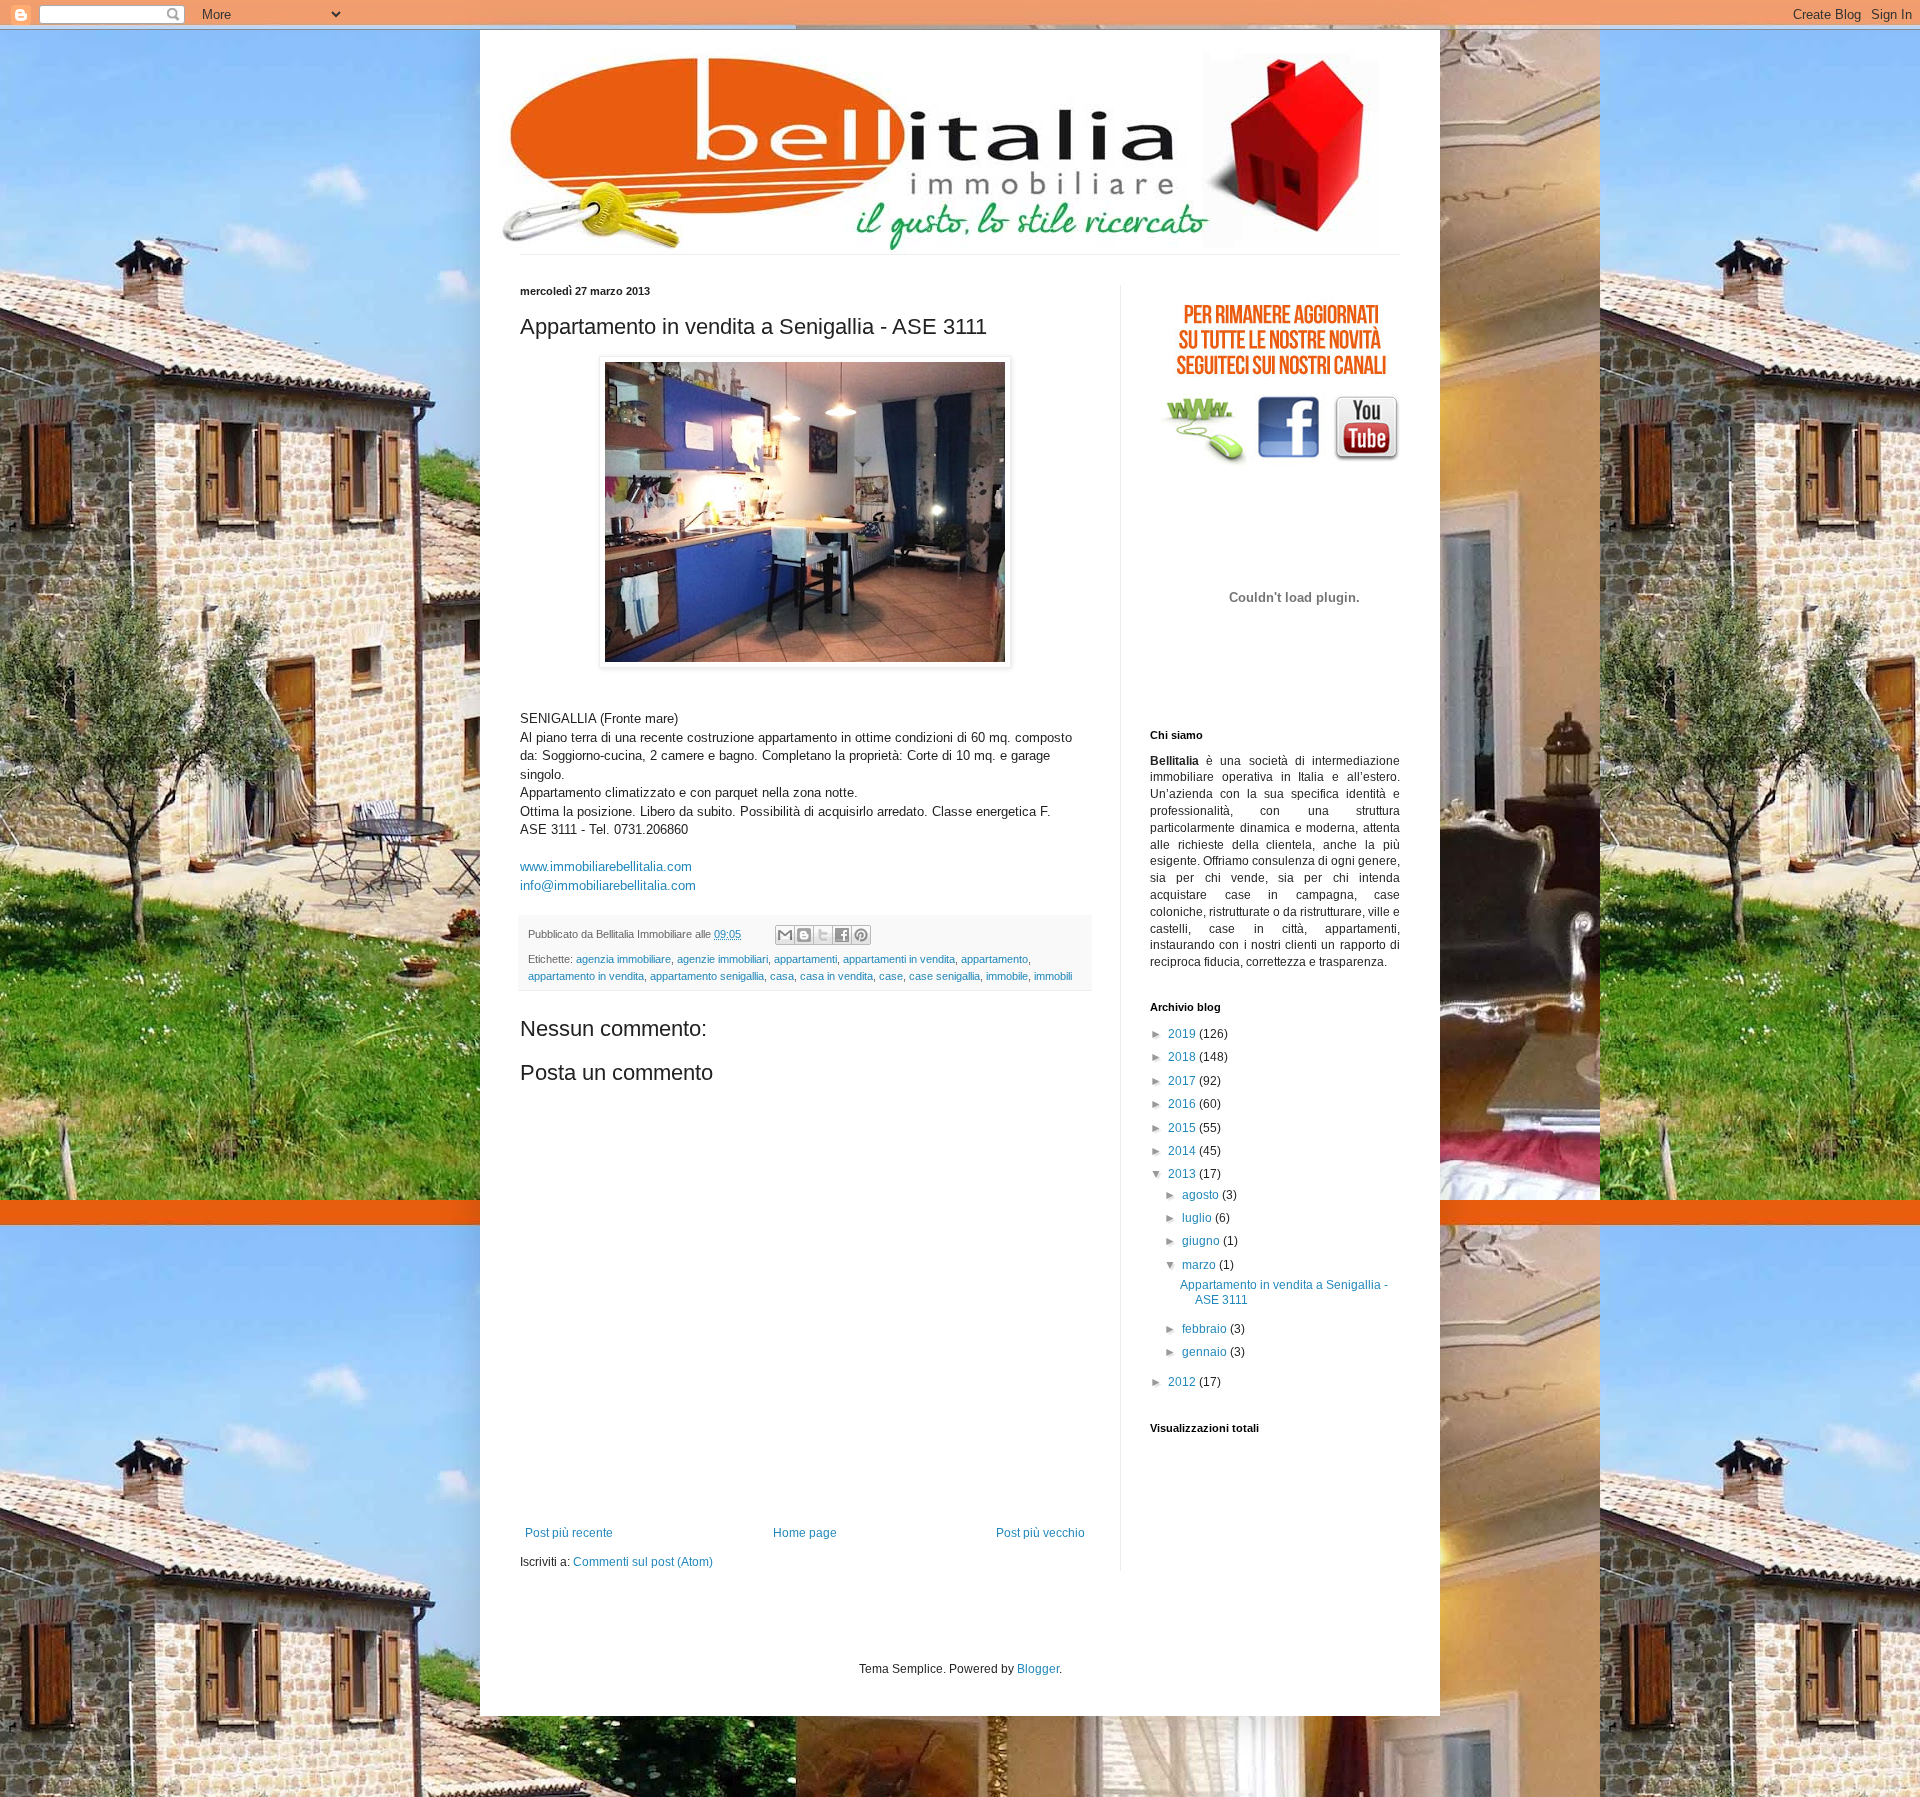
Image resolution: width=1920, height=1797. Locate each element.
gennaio (1206, 1352)
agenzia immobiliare (623, 959)
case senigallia (944, 976)
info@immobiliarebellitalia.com (608, 885)
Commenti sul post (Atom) (643, 1562)
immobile (1007, 976)
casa (782, 976)
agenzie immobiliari (722, 959)
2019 (1183, 1034)
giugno (1202, 1241)
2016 (1183, 1104)
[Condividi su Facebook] (842, 935)
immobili (1053, 976)
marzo (1200, 1265)
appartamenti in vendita (899, 959)
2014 (1183, 1151)
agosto (1202, 1195)
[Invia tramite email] (785, 935)
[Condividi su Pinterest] (861, 935)
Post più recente (569, 1533)
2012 (1183, 1382)
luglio (1198, 1218)
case (891, 976)
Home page (805, 1533)
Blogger (1038, 1669)
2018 (1183, 1057)
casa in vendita (836, 976)
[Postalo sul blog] (804, 935)
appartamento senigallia (707, 976)
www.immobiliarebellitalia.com (606, 866)
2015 (1183, 1128)
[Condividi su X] (823, 935)
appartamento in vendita (586, 976)
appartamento (994, 959)
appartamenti (805, 959)
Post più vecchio (1040, 1533)
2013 (1183, 1174)
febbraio (1206, 1329)
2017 (1183, 1081)
